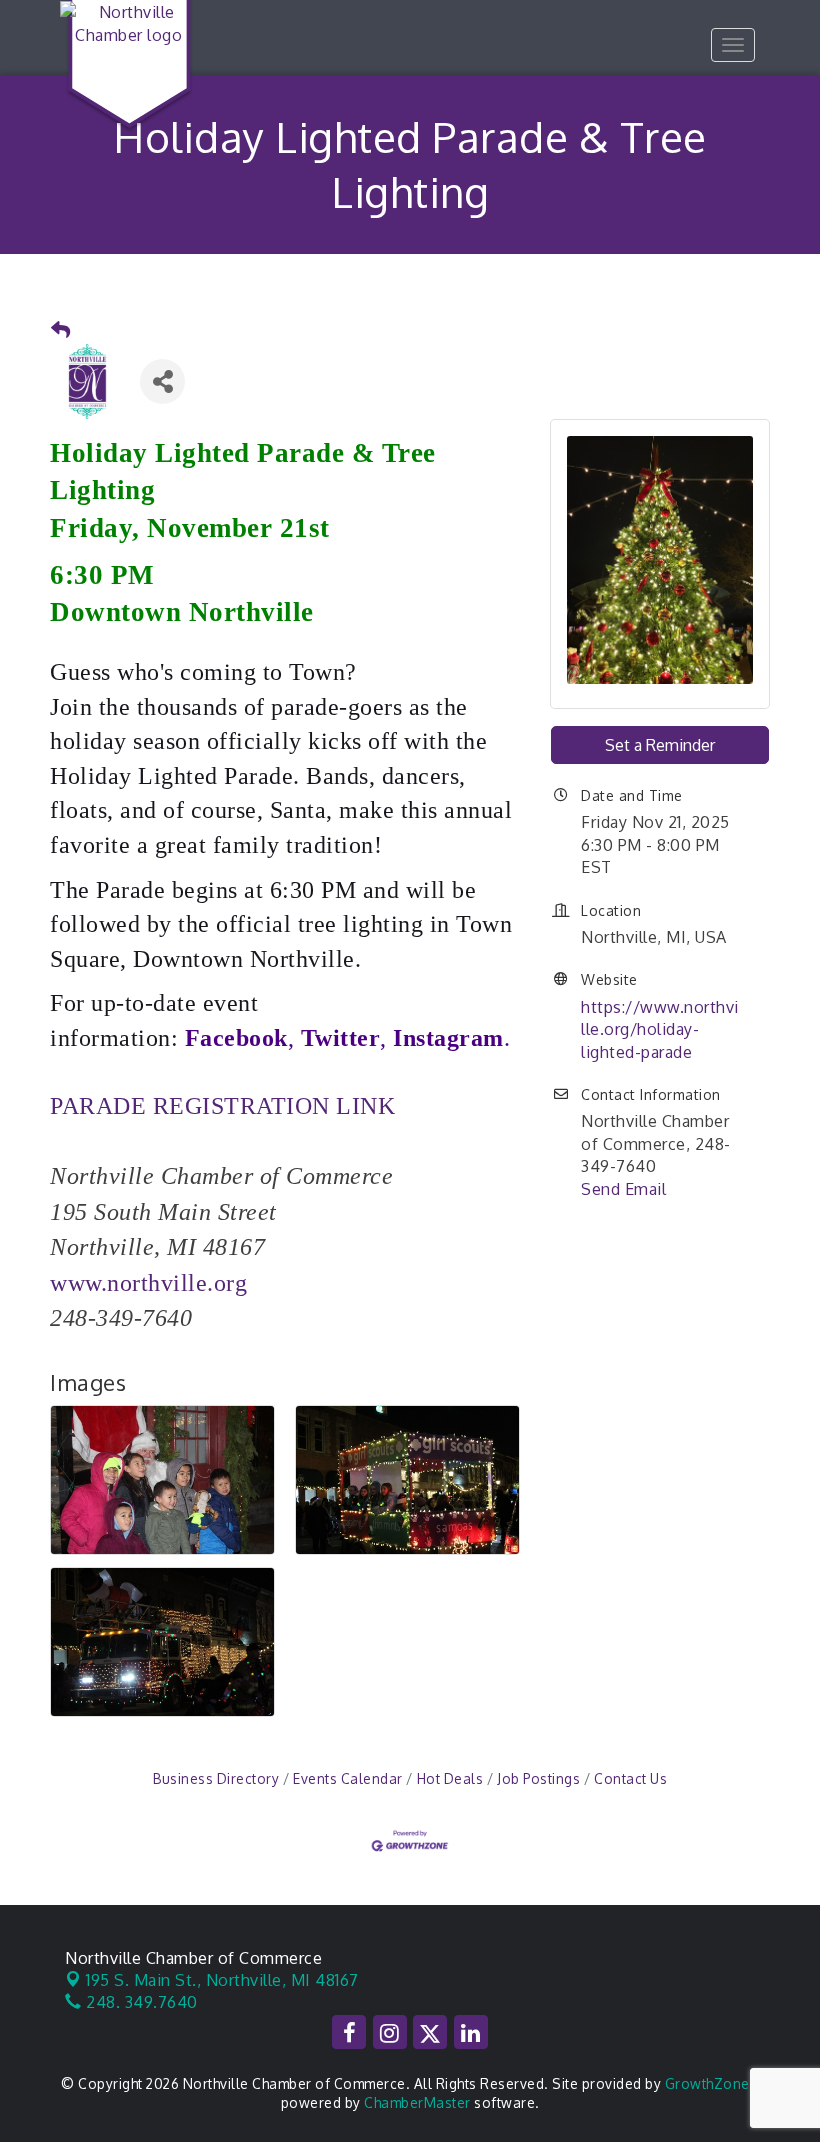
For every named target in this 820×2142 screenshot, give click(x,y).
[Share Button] (162, 381)
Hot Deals (450, 1778)
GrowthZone (707, 2083)
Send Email (623, 1189)
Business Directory (216, 1778)
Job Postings (538, 1778)
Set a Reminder (660, 745)
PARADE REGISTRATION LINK (222, 1106)
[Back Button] (61, 330)
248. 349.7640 (140, 2002)
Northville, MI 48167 (222, 1980)
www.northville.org (148, 1283)
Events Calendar (348, 1778)
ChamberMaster (417, 2102)
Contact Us (630, 1778)
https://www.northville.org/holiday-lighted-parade (660, 1029)
